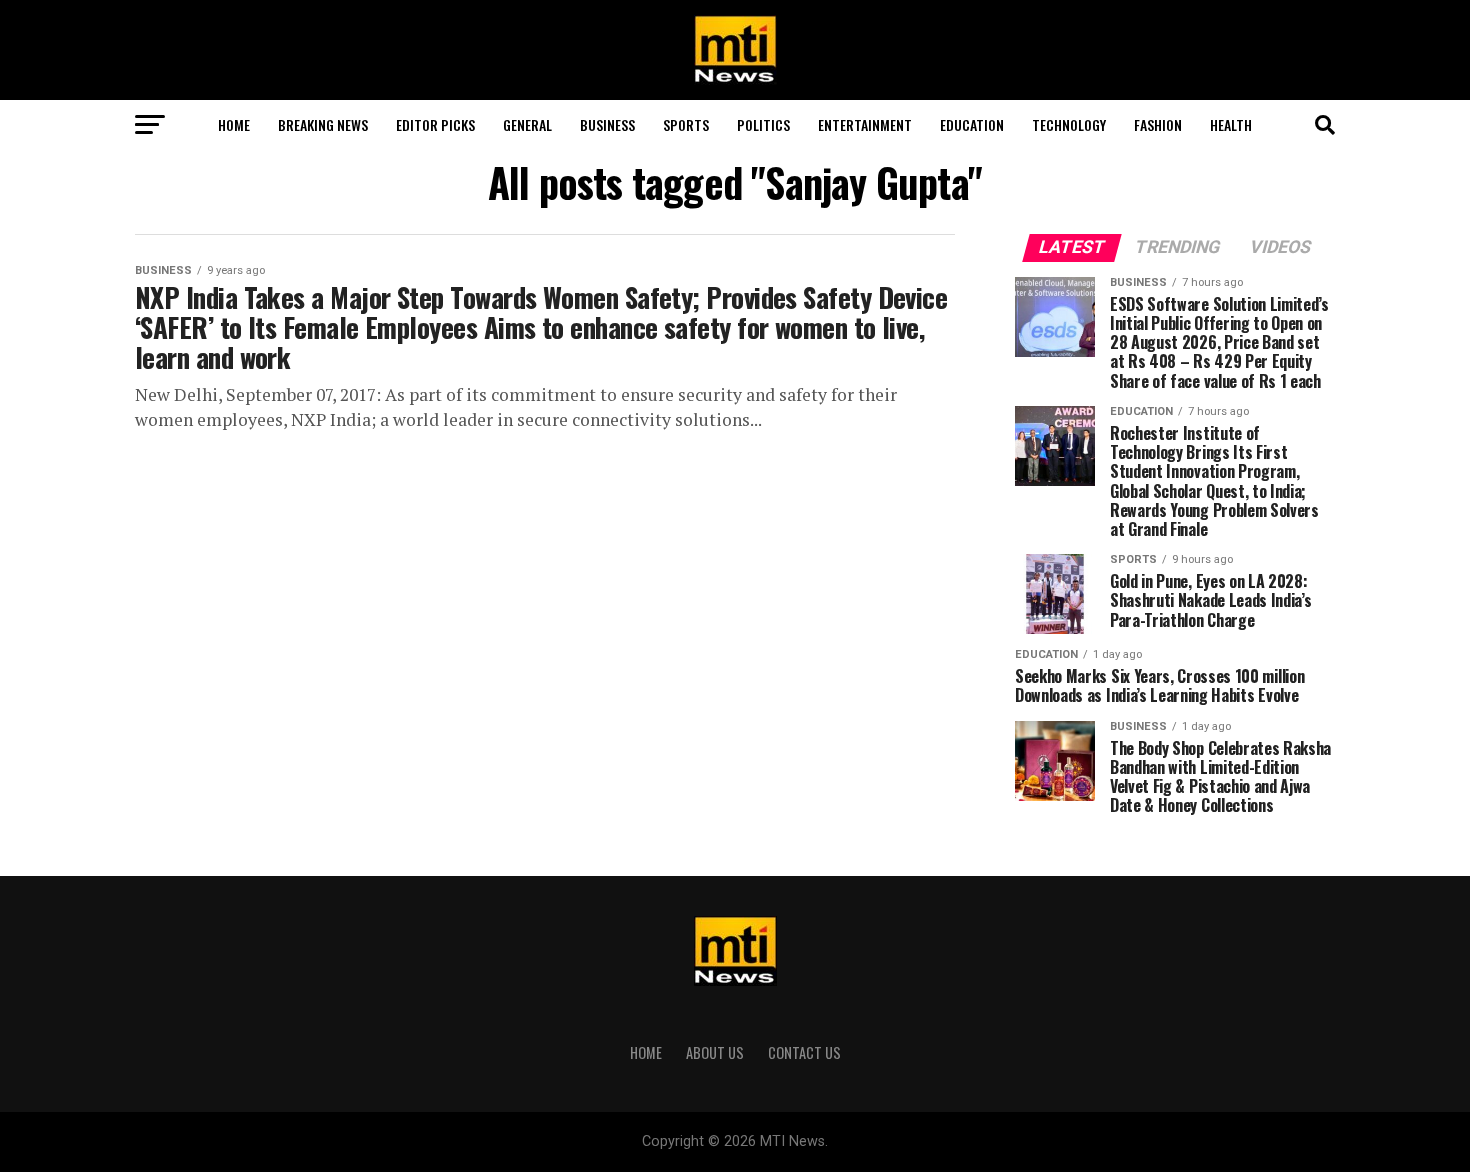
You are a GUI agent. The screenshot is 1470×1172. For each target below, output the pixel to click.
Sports (686, 124)
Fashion (1158, 124)
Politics (763, 124)
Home (234, 124)
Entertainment (865, 124)
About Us (715, 1052)
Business (607, 124)
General (527, 124)
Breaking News (323, 124)
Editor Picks (435, 124)
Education (972, 124)
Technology (1069, 124)
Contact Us (804, 1052)
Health (1231, 124)
